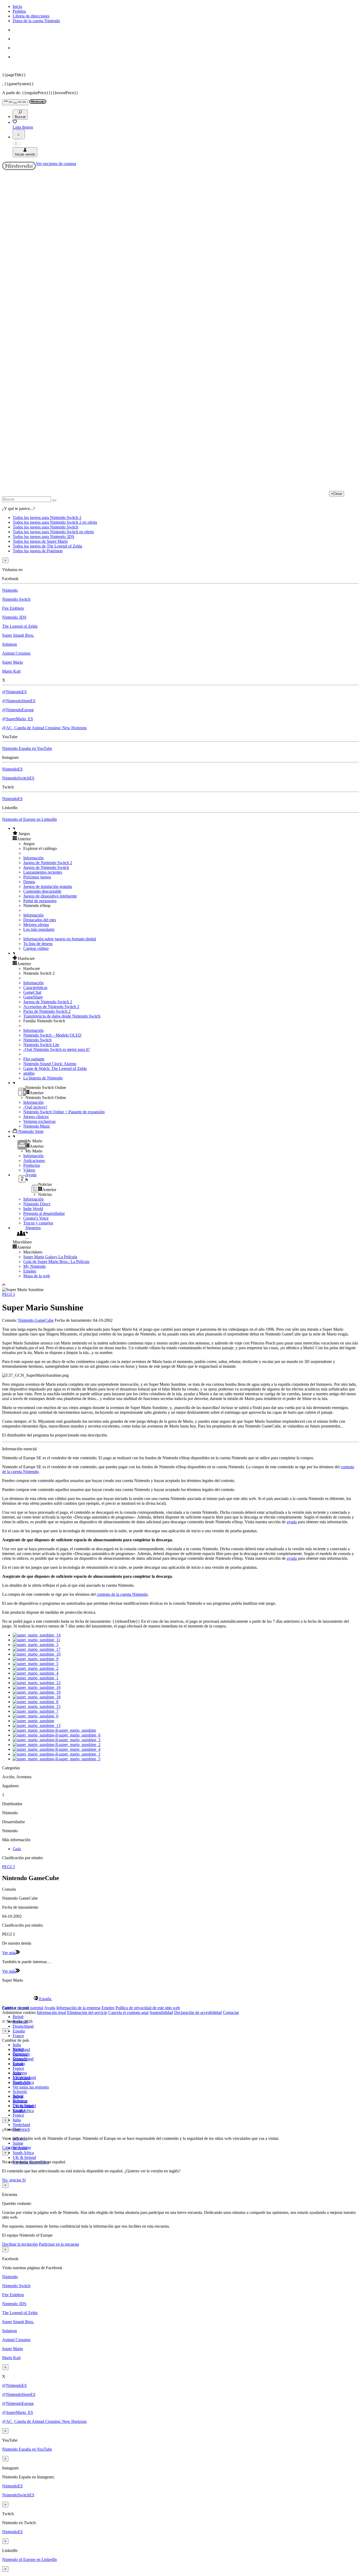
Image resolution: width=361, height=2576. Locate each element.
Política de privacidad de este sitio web (148, 2008)
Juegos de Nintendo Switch (46, 867)
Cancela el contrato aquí (128, 2012)
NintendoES (12, 769)
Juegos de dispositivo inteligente (50, 896)
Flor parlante (34, 1059)
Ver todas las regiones (31, 2087)
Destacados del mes (40, 920)
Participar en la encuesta (59, 2244)
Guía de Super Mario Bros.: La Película (56, 1262)
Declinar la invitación (20, 2244)
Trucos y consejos (38, 1223)
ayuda (292, 1522)
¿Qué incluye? (35, 1107)
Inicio (17, 6)
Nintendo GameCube (36, 1320)
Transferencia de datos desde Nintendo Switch (62, 1016)
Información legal (51, 2012)
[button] (186, 833)
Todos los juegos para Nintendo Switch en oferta (53, 532)
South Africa (23, 2153)
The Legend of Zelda (20, 626)
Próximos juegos (37, 877)
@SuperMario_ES (18, 719)
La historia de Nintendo (43, 1078)
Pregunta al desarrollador (44, 1213)
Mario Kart (11, 671)
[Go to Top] (181, 1285)
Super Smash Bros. (18, 635)
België (18, 2017)
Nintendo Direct (37, 1204)
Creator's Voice (36, 1218)
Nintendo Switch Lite (41, 1045)
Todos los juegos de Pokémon (38, 551)
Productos (32, 1165)
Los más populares (39, 929)
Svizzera (20, 2101)
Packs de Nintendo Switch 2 (47, 1011)
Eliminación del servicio (87, 2012)
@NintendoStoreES (19, 701)
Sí (24, 2180)
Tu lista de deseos (38, 944)
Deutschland (23, 2026)
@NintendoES (14, 692)
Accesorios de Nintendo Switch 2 (51, 1007)
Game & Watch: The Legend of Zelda (55, 1068)
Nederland (21, 2125)
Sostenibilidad (161, 2012)
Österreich (21, 2129)
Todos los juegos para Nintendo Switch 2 (47, 518)
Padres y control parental (23, 2008)
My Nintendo (34, 1266)
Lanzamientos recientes (43, 872)
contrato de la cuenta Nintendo (122, 1594)
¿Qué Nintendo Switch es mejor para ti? (57, 1049)
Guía (17, 1849)
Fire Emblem (13, 608)
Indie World (33, 1209)
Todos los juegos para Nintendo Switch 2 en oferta (55, 522)
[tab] (181, 1999)
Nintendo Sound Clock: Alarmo (50, 1064)
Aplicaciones (34, 1161)
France (18, 2036)
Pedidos (19, 11)
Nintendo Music (37, 1126)
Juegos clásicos (36, 1117)
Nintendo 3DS (14, 617)
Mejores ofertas (36, 925)
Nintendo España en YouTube (27, 748)
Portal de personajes (40, 901)
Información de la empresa (78, 2008)
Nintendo (10, 590)
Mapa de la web (37, 1276)
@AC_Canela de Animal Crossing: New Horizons (44, 728)
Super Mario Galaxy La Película (50, 1257)
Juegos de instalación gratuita (48, 886)
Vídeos (29, 1170)
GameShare (33, 997)
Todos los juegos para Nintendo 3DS (43, 537)
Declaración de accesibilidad (198, 2012)
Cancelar (10, 2147)
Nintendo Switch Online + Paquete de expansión (64, 1112)
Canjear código (36, 948)
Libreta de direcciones (31, 16)
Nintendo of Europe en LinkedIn (29, 819)
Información (33, 858)
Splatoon (10, 644)
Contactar (231, 2012)
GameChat (32, 992)
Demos (29, 882)
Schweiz (20, 2092)
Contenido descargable (42, 891)
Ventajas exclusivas (39, 1121)
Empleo (30, 1271)
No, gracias (12, 2180)
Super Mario (13, 662)
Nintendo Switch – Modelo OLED (52, 1035)
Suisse (18, 2143)
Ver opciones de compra (56, 164)
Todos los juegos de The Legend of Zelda (47, 546)
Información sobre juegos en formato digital (60, 939)
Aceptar (24, 2147)
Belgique (20, 2054)
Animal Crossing (16, 653)
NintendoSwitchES (18, 778)
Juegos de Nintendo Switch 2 (48, 863)
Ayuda (50, 2008)
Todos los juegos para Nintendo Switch (45, 527)
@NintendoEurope (18, 710)
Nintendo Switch (16, 599)
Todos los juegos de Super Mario (40, 541)
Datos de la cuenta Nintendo (36, 21)
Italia (17, 2045)
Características (35, 988)
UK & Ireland (24, 2157)
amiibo (29, 1073)
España (19, 2031)
